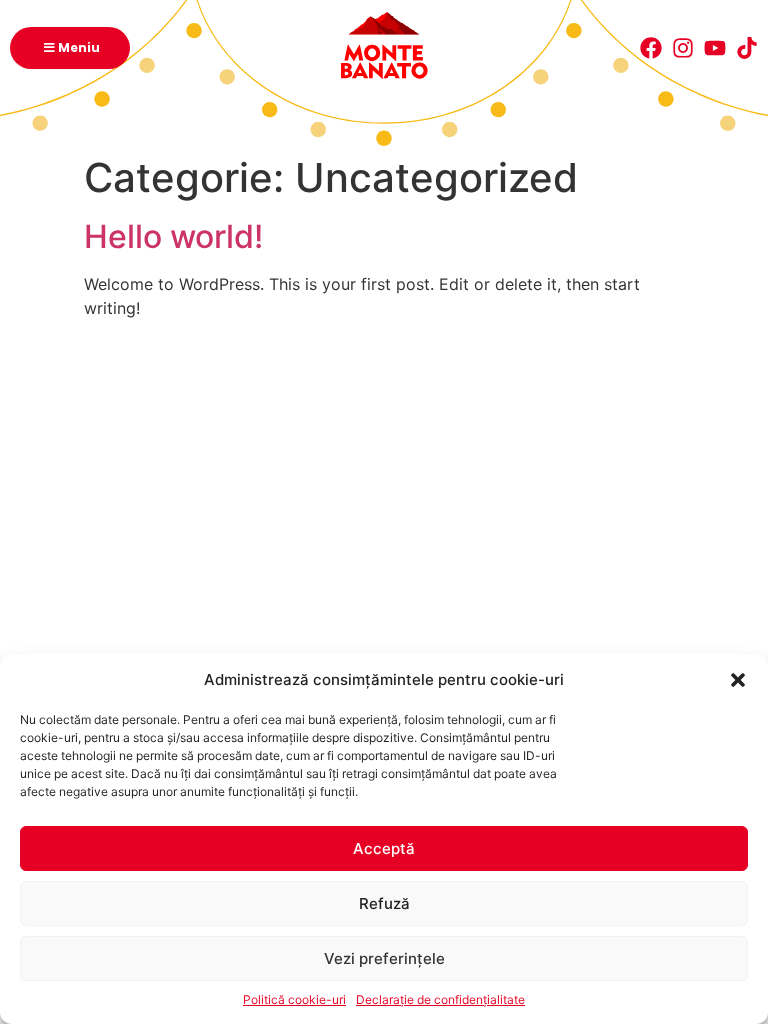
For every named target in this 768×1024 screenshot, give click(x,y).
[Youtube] (715, 48)
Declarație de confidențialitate (440, 999)
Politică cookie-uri (294, 999)
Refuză (384, 903)
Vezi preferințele (384, 958)
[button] (738, 680)
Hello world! (173, 236)
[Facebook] (651, 48)
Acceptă (384, 848)
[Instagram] (683, 48)
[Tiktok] (747, 48)
